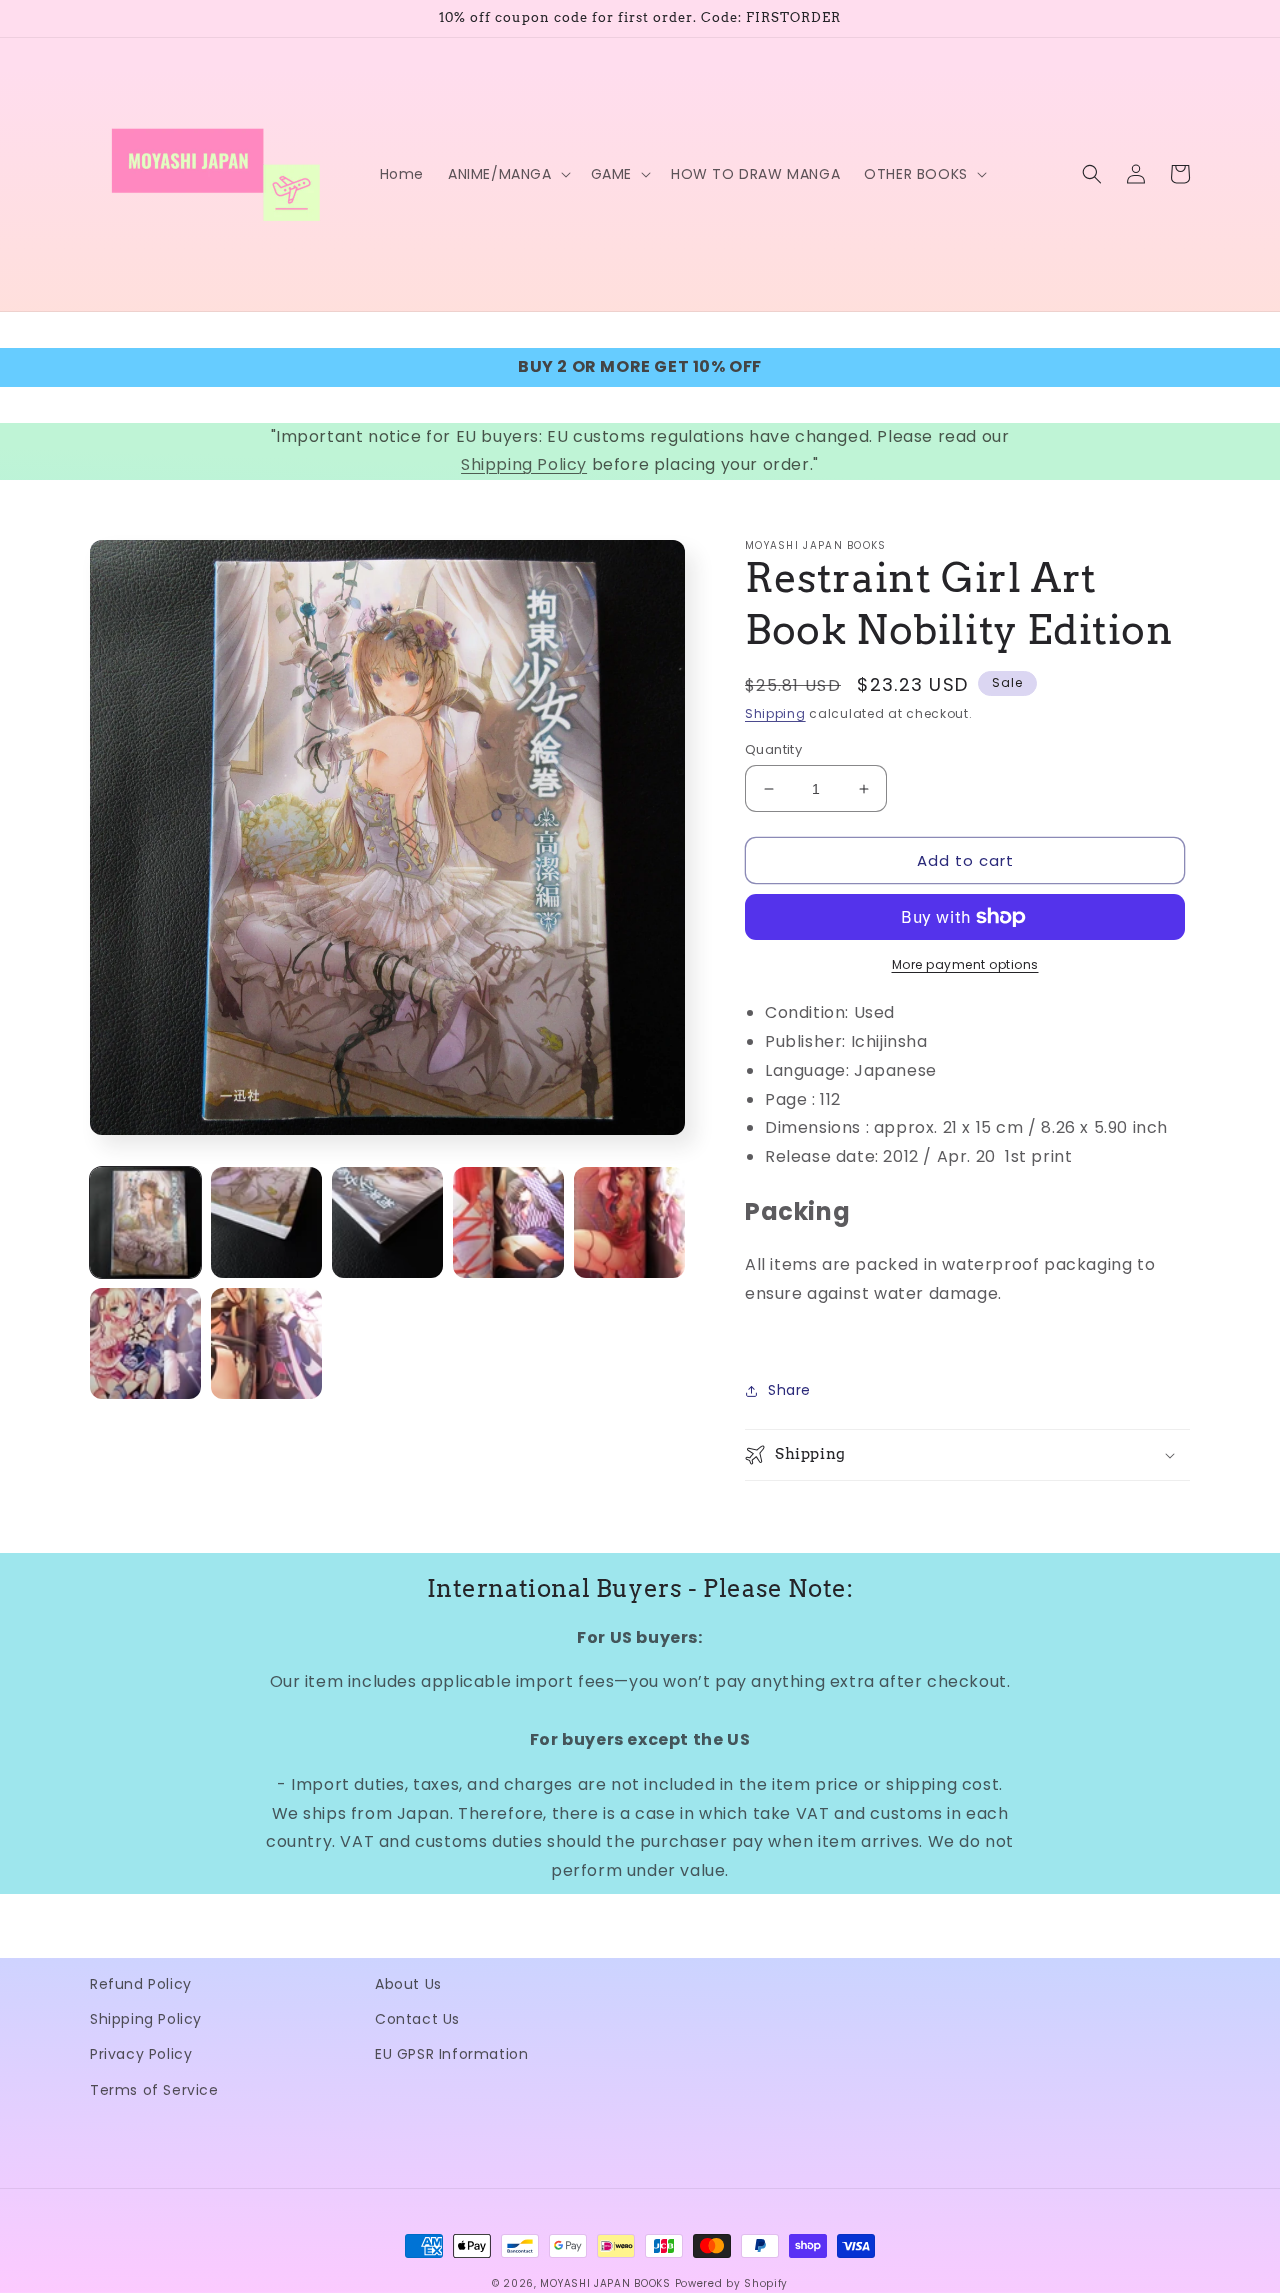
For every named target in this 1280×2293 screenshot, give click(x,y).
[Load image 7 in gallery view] (266, 1343)
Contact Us (417, 2019)
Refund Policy (141, 1984)
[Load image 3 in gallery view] (387, 1222)
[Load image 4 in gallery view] (508, 1222)
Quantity (773, 749)
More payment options (965, 964)
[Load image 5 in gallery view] (629, 1222)
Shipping (775, 713)
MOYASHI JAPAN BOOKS (605, 2283)
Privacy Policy (141, 2054)
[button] (507, 174)
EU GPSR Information (451, 2054)
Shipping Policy (524, 464)
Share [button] (789, 1390)
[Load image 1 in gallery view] (145, 1222)
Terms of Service (154, 2090)
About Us (408, 1984)
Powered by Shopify (732, 2283)
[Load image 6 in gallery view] (145, 1343)
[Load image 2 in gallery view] (266, 1222)
